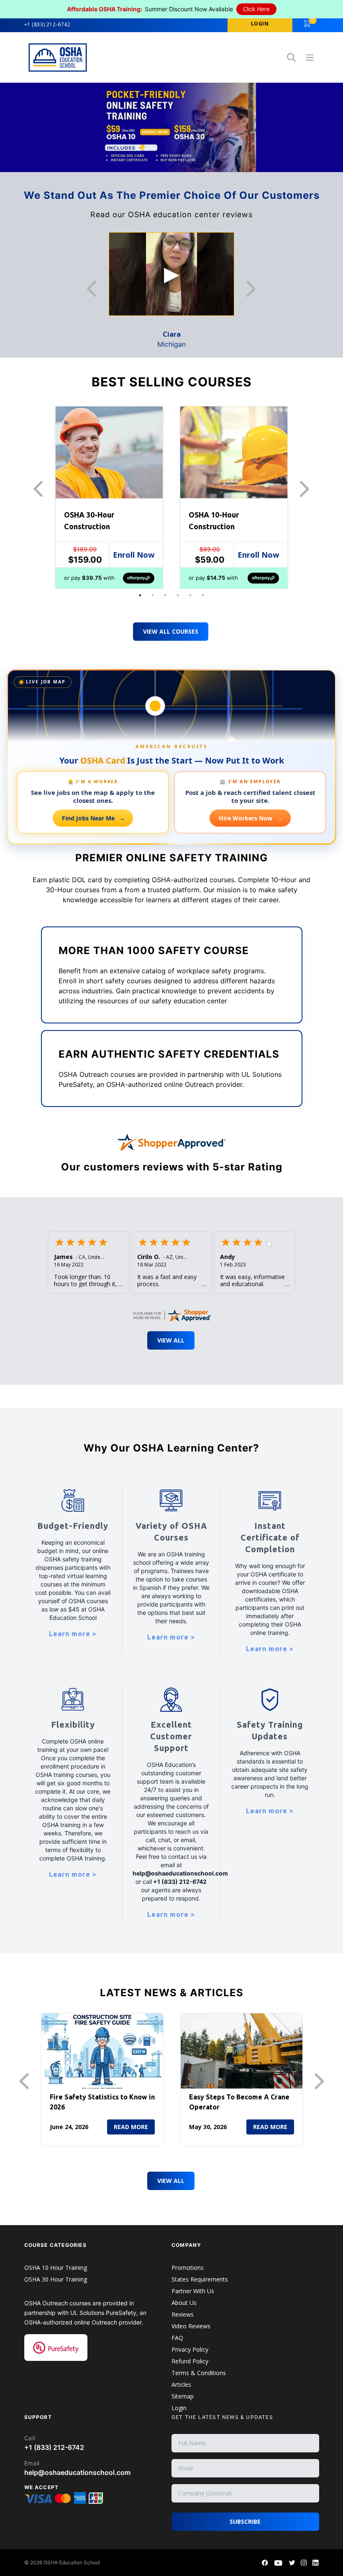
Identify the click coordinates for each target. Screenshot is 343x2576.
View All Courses (171, 631)
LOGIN (260, 24)
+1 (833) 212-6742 (47, 25)
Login (179, 2408)
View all (171, 2181)
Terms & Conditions (199, 2373)
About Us (184, 2303)
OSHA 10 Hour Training (56, 2268)
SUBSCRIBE (245, 2521)
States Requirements (200, 2279)
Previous (94, 289)
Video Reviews (191, 2326)
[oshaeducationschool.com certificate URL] (171, 1313)
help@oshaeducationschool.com (77, 2472)
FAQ (177, 2338)
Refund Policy (190, 2361)
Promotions (188, 2268)
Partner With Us (193, 2291)
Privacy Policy (190, 2349)
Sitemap (183, 2396)
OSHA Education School (72, 2562)
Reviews (183, 2314)
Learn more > (73, 1634)
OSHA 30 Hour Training (56, 2279)
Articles (181, 2384)
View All (171, 1340)
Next (253, 289)
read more (131, 2127)
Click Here (256, 9)
